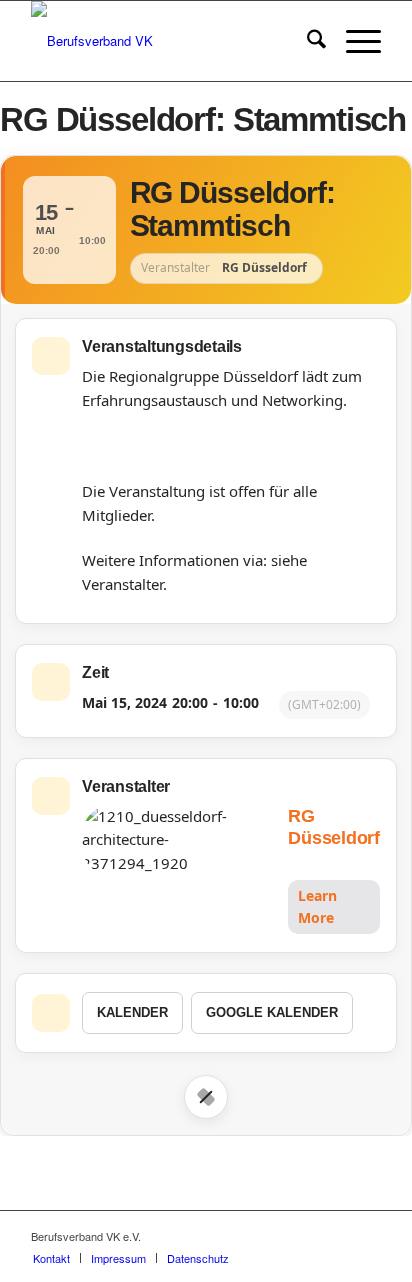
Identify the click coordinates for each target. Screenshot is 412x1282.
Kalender (132, 1012)
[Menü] (353, 41)
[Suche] (306, 41)
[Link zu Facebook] (306, 1236)
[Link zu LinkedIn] (366, 1236)
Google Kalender (272, 1012)
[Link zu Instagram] (336, 1236)
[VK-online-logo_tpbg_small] (171, 41)
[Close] (206, 1097)
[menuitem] (306, 41)
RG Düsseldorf (334, 827)
